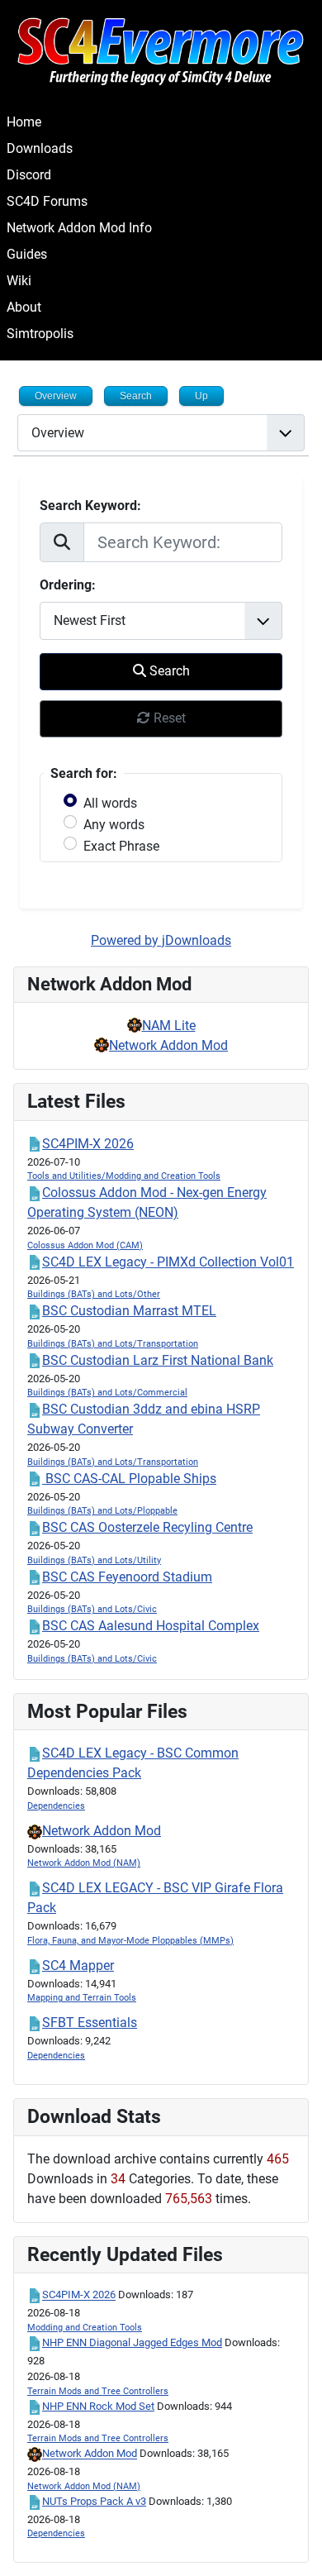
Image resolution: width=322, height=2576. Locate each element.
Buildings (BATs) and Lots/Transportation (113, 1344)
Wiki (19, 281)
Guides (27, 254)
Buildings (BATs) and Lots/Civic (92, 1609)
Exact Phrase (121, 846)
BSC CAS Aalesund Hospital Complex (151, 1626)
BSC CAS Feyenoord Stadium (127, 1577)
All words (110, 803)
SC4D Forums (47, 201)
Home (24, 122)
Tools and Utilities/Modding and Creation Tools (124, 1176)
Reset (168, 718)
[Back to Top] (293, 2545)
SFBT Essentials (90, 2023)
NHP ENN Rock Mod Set (98, 2406)
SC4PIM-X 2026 (88, 1144)
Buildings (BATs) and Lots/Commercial (107, 1393)
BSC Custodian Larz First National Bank (158, 1360)
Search (168, 671)
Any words (114, 825)
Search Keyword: (90, 506)
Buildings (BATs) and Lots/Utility (94, 1560)
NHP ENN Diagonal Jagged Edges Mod (132, 2342)
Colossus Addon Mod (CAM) (85, 1245)
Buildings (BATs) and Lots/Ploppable (102, 1511)
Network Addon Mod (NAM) (84, 1863)
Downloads (40, 148)
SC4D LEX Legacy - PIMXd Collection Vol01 (168, 1262)
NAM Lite (169, 1026)
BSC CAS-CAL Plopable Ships (129, 1479)
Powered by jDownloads (161, 940)
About (24, 307)
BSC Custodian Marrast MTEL (129, 1311)
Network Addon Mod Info (79, 228)
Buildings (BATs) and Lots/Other (94, 1294)
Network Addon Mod (168, 1045)
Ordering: (68, 585)
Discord (29, 175)
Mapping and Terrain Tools (82, 1998)
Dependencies (56, 1806)
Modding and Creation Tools (85, 2328)
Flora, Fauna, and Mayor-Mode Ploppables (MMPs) (130, 1941)
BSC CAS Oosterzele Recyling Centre (147, 1527)
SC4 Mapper (78, 1965)
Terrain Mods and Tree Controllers (98, 2391)
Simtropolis (40, 334)
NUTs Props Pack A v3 (94, 2501)
